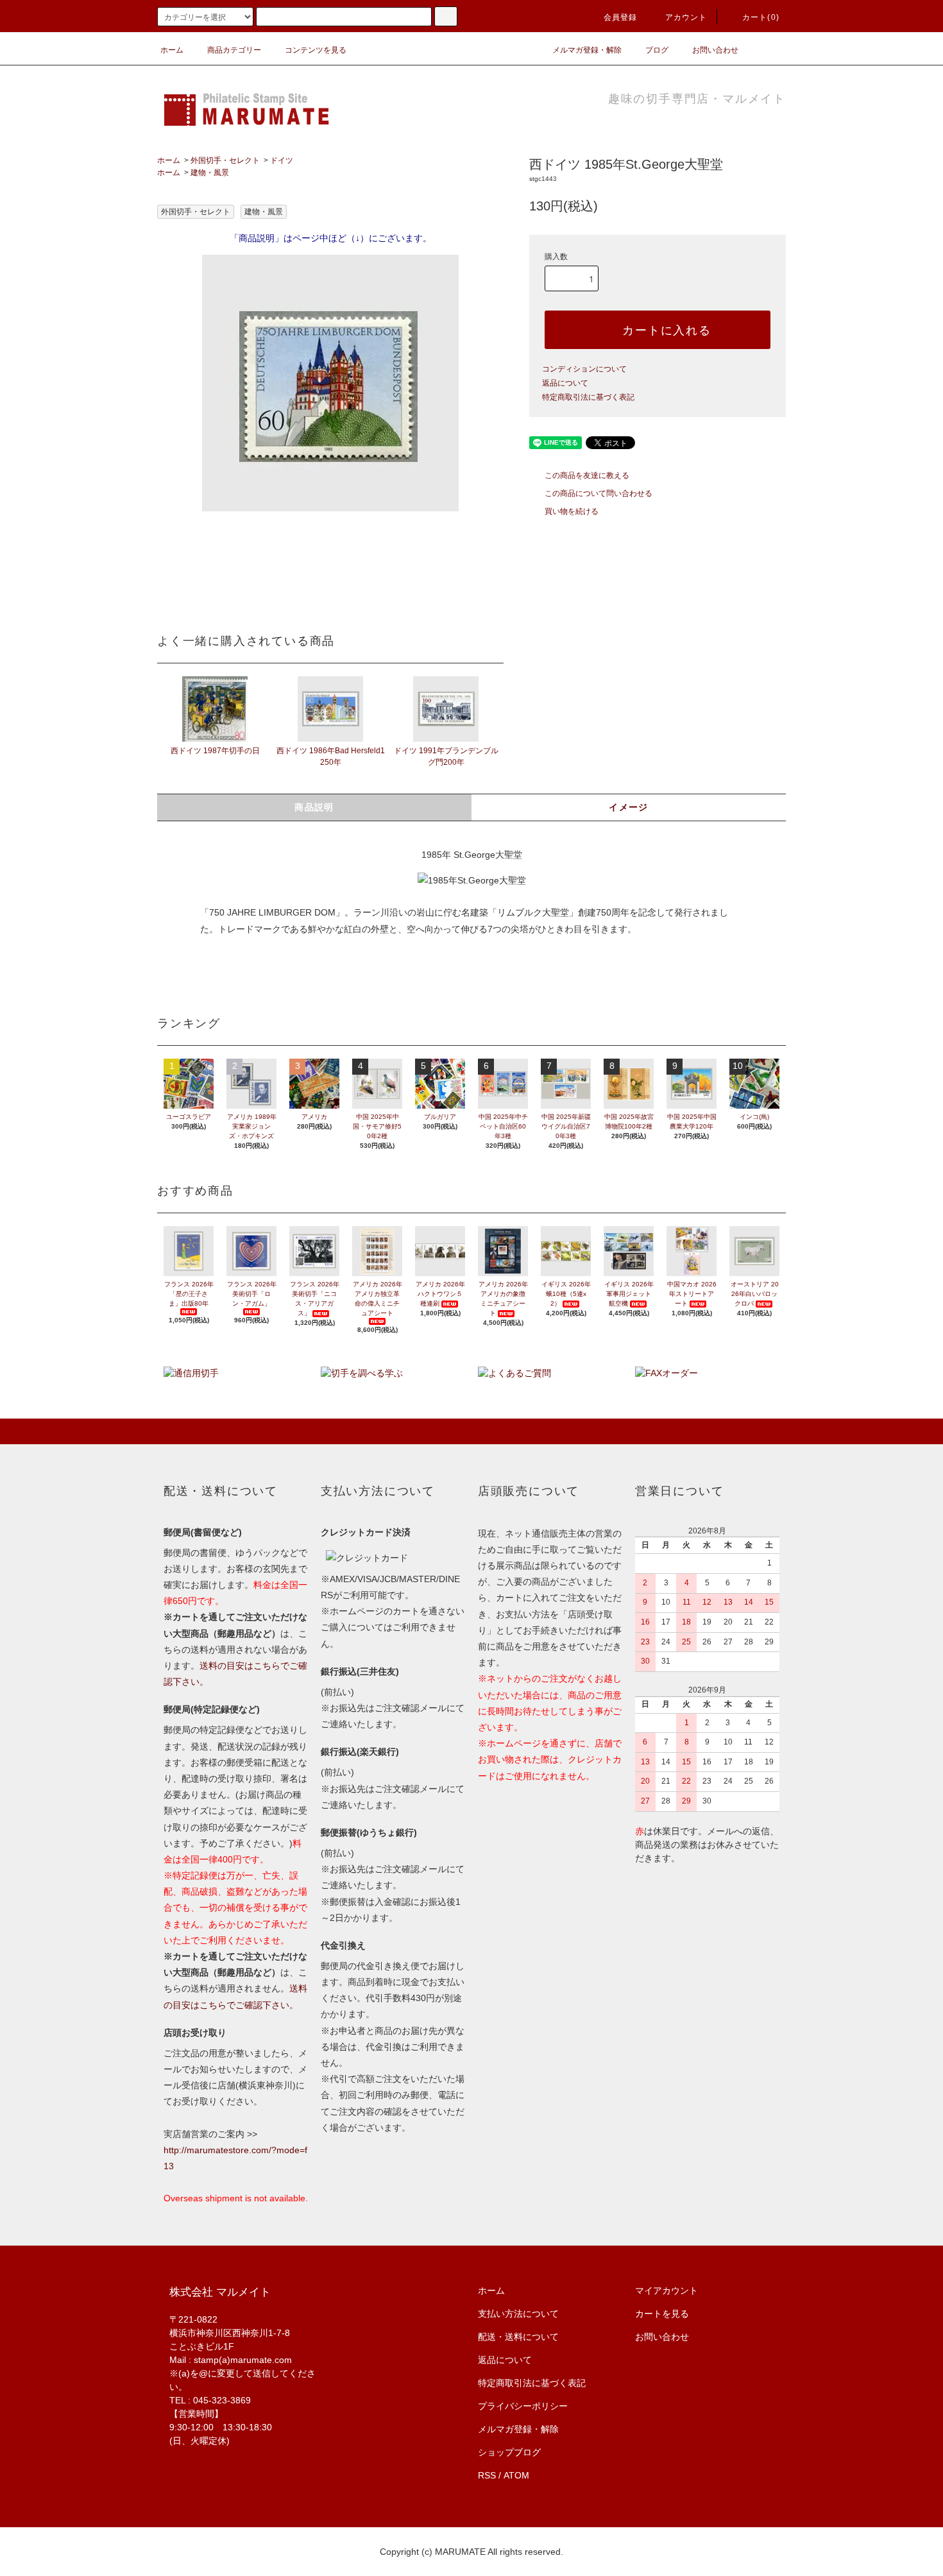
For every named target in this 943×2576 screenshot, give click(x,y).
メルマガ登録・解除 (587, 50)
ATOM (516, 2475)
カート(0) (761, 17)
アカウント (686, 17)
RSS (487, 2475)
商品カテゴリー (234, 50)
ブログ (657, 50)
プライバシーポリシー (523, 2406)
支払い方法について (518, 2314)
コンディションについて (584, 369)
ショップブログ (509, 2452)
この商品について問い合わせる (599, 493)
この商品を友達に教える (587, 475)
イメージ (629, 807)
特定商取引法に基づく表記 (588, 397)
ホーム (172, 50)
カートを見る (662, 2314)
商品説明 (314, 807)
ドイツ (282, 160)
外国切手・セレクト (225, 160)
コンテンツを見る (316, 50)
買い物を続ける (572, 511)
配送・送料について (518, 2337)
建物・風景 (210, 173)
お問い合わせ (715, 50)
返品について (565, 383)
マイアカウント (667, 2290)
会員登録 (621, 17)
